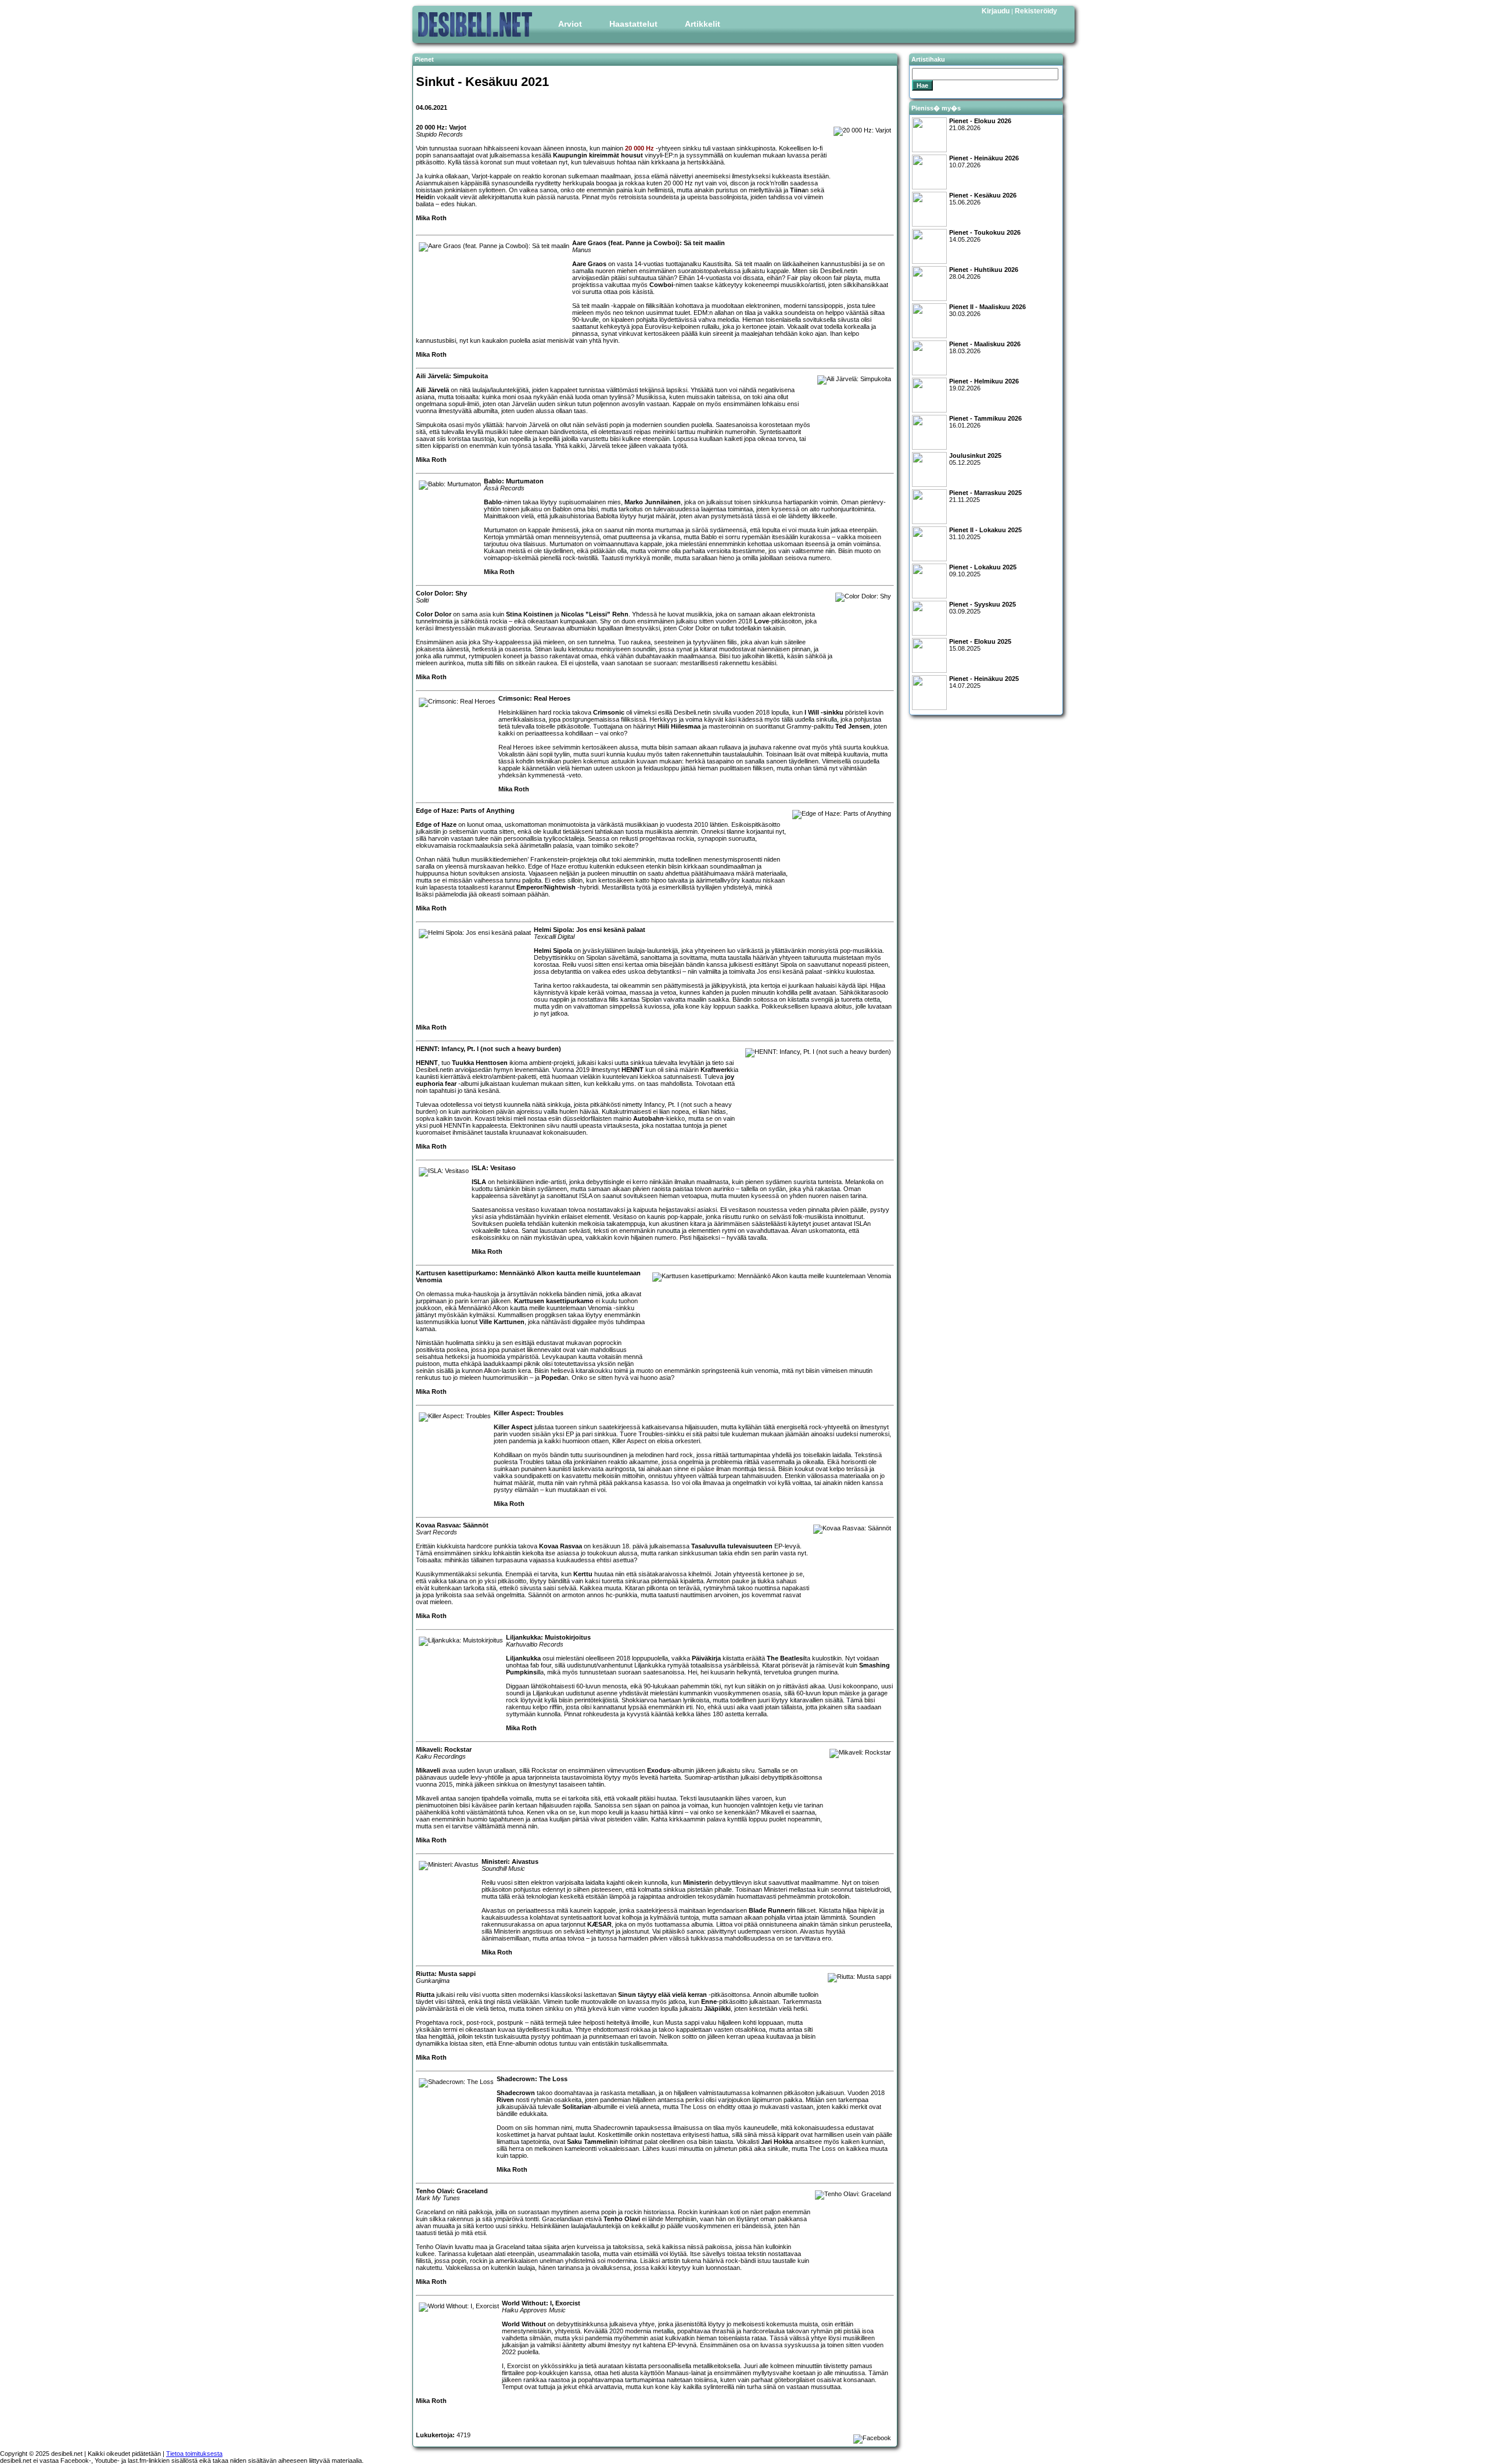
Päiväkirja (706, 1658)
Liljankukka (523, 1658)
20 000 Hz (640, 148)
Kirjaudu (996, 11)
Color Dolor (434, 614)
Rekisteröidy (1036, 11)
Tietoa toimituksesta (194, 2454)
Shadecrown (516, 2093)
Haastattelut (633, 24)
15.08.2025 (980, 645)
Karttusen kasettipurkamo (554, 1301)
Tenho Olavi (622, 2219)
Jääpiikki (717, 2008)
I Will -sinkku (824, 712)
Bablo (493, 502)
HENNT (427, 1063)
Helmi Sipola (553, 951)
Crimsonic (609, 712)
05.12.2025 (975, 459)
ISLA (479, 1182)
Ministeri (696, 1882)
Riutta (425, 1995)
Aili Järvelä (432, 390)
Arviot (570, 24)
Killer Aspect (513, 1427)
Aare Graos (589, 264)
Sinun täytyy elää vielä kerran (662, 1995)
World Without (524, 2324)
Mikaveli (428, 1770)
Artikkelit (703, 24)
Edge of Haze (436, 824)
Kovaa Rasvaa (561, 1546)
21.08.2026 (980, 124)
